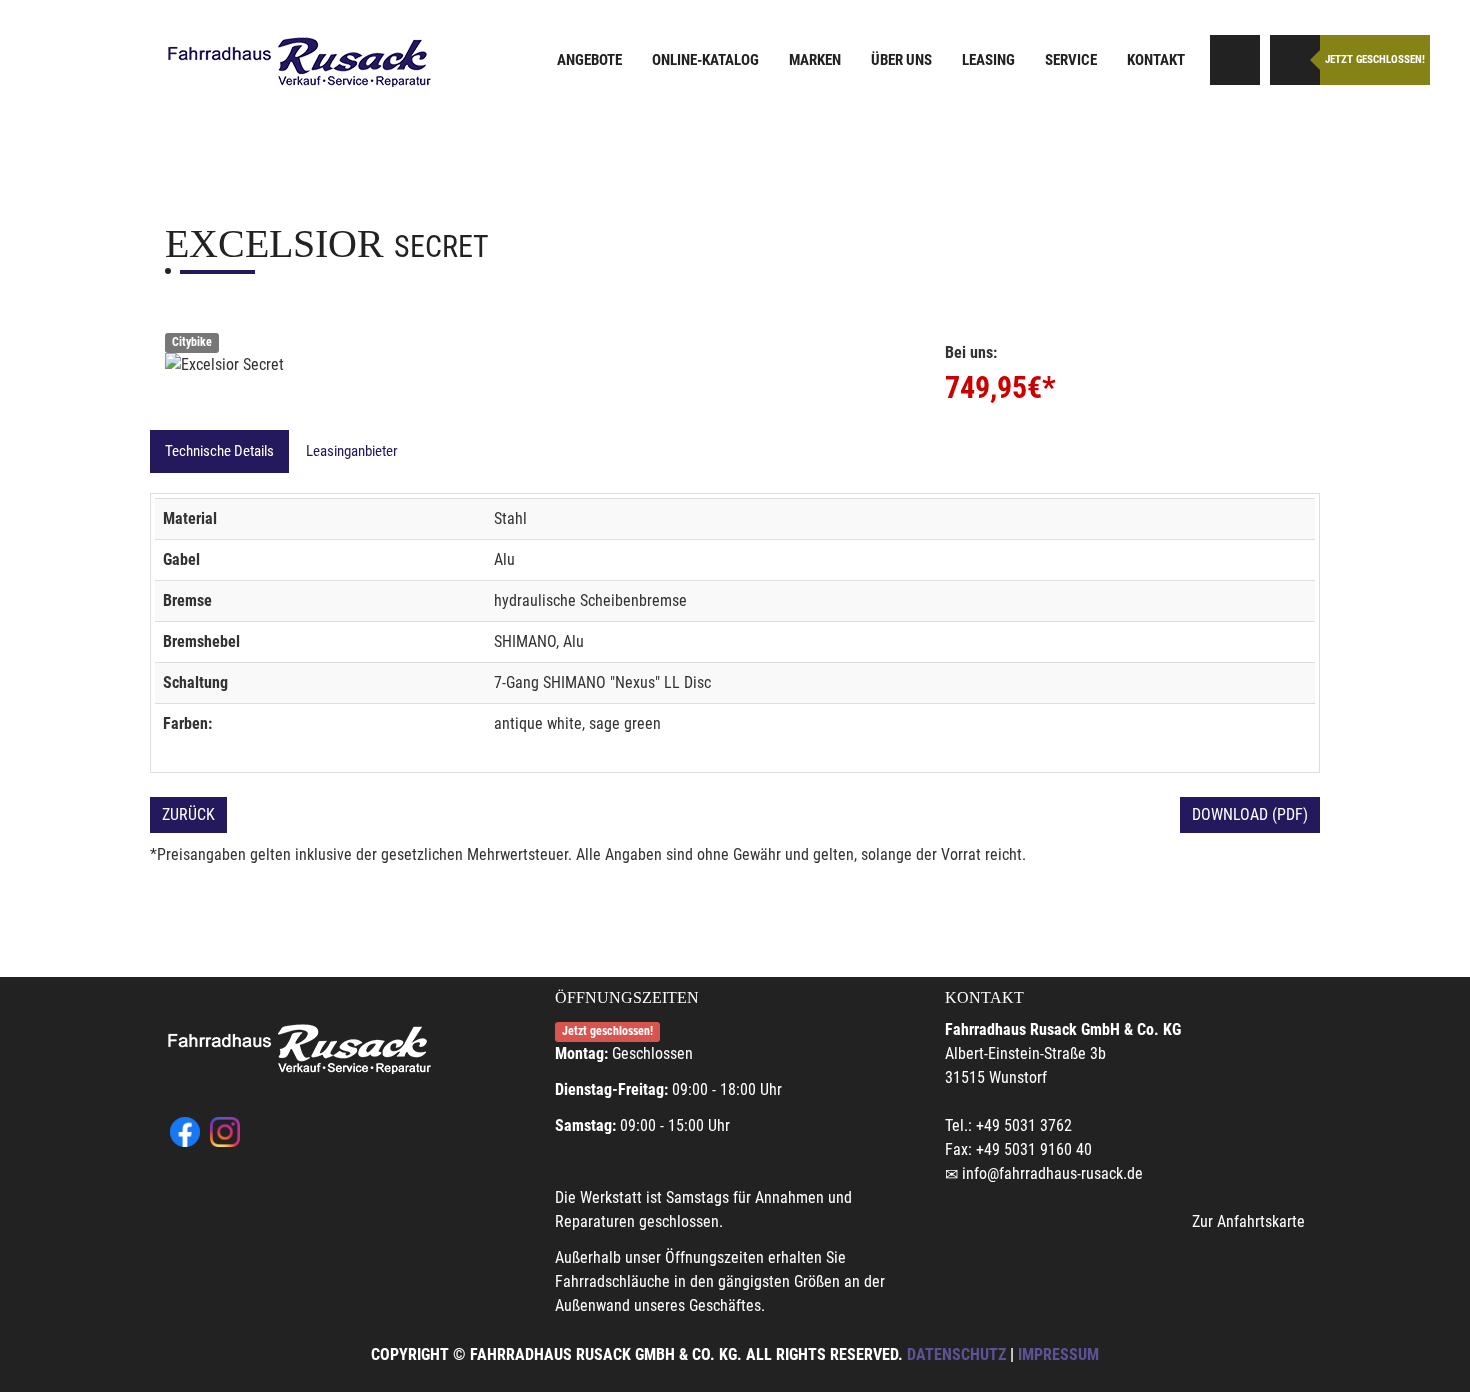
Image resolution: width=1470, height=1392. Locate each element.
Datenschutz (956, 1354)
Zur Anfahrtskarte (1248, 1221)
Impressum (1058, 1354)
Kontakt (1156, 60)
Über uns (901, 60)
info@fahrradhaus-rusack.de (1052, 1173)
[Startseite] (300, 62)
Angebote (589, 60)
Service (1071, 60)
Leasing (988, 60)
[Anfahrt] (1235, 60)
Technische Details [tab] (219, 451)
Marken (815, 60)
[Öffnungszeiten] (1295, 60)
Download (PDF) (1250, 814)
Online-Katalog (705, 60)
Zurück (188, 814)
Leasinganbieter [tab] (352, 451)
